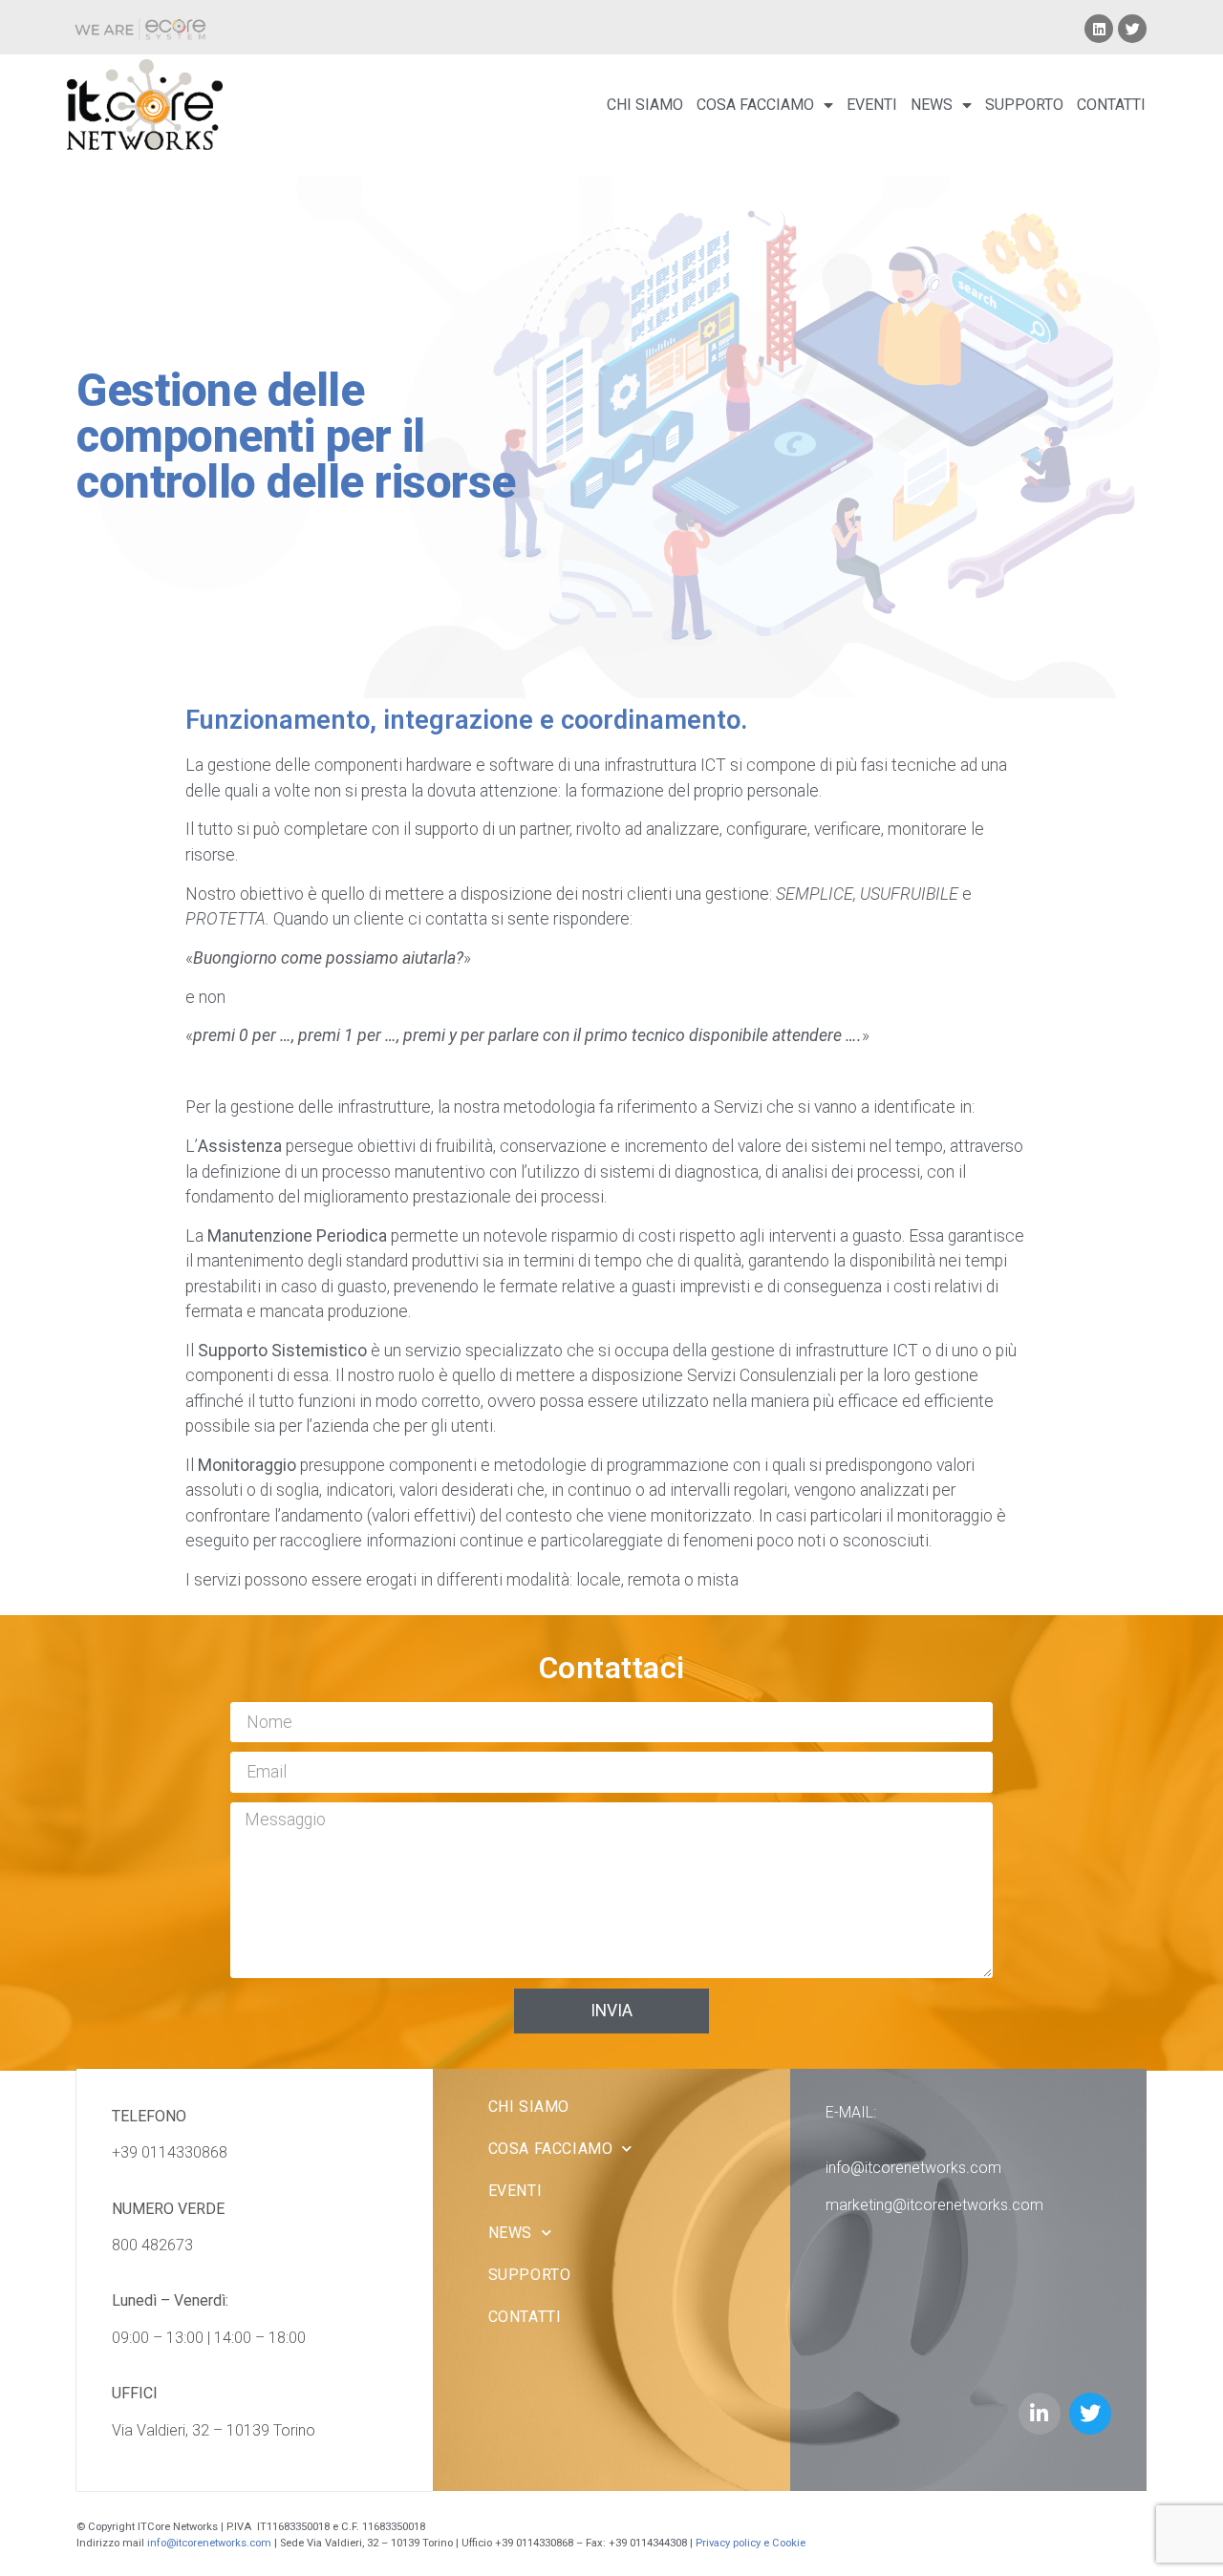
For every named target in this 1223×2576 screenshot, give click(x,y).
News (932, 105)
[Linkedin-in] (1040, 2414)
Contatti (1111, 105)
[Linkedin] (1099, 29)
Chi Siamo (645, 105)
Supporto (1024, 105)
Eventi (872, 105)
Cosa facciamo (755, 105)
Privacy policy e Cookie (752, 2543)
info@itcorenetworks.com (913, 2168)
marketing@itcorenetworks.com (934, 2205)
